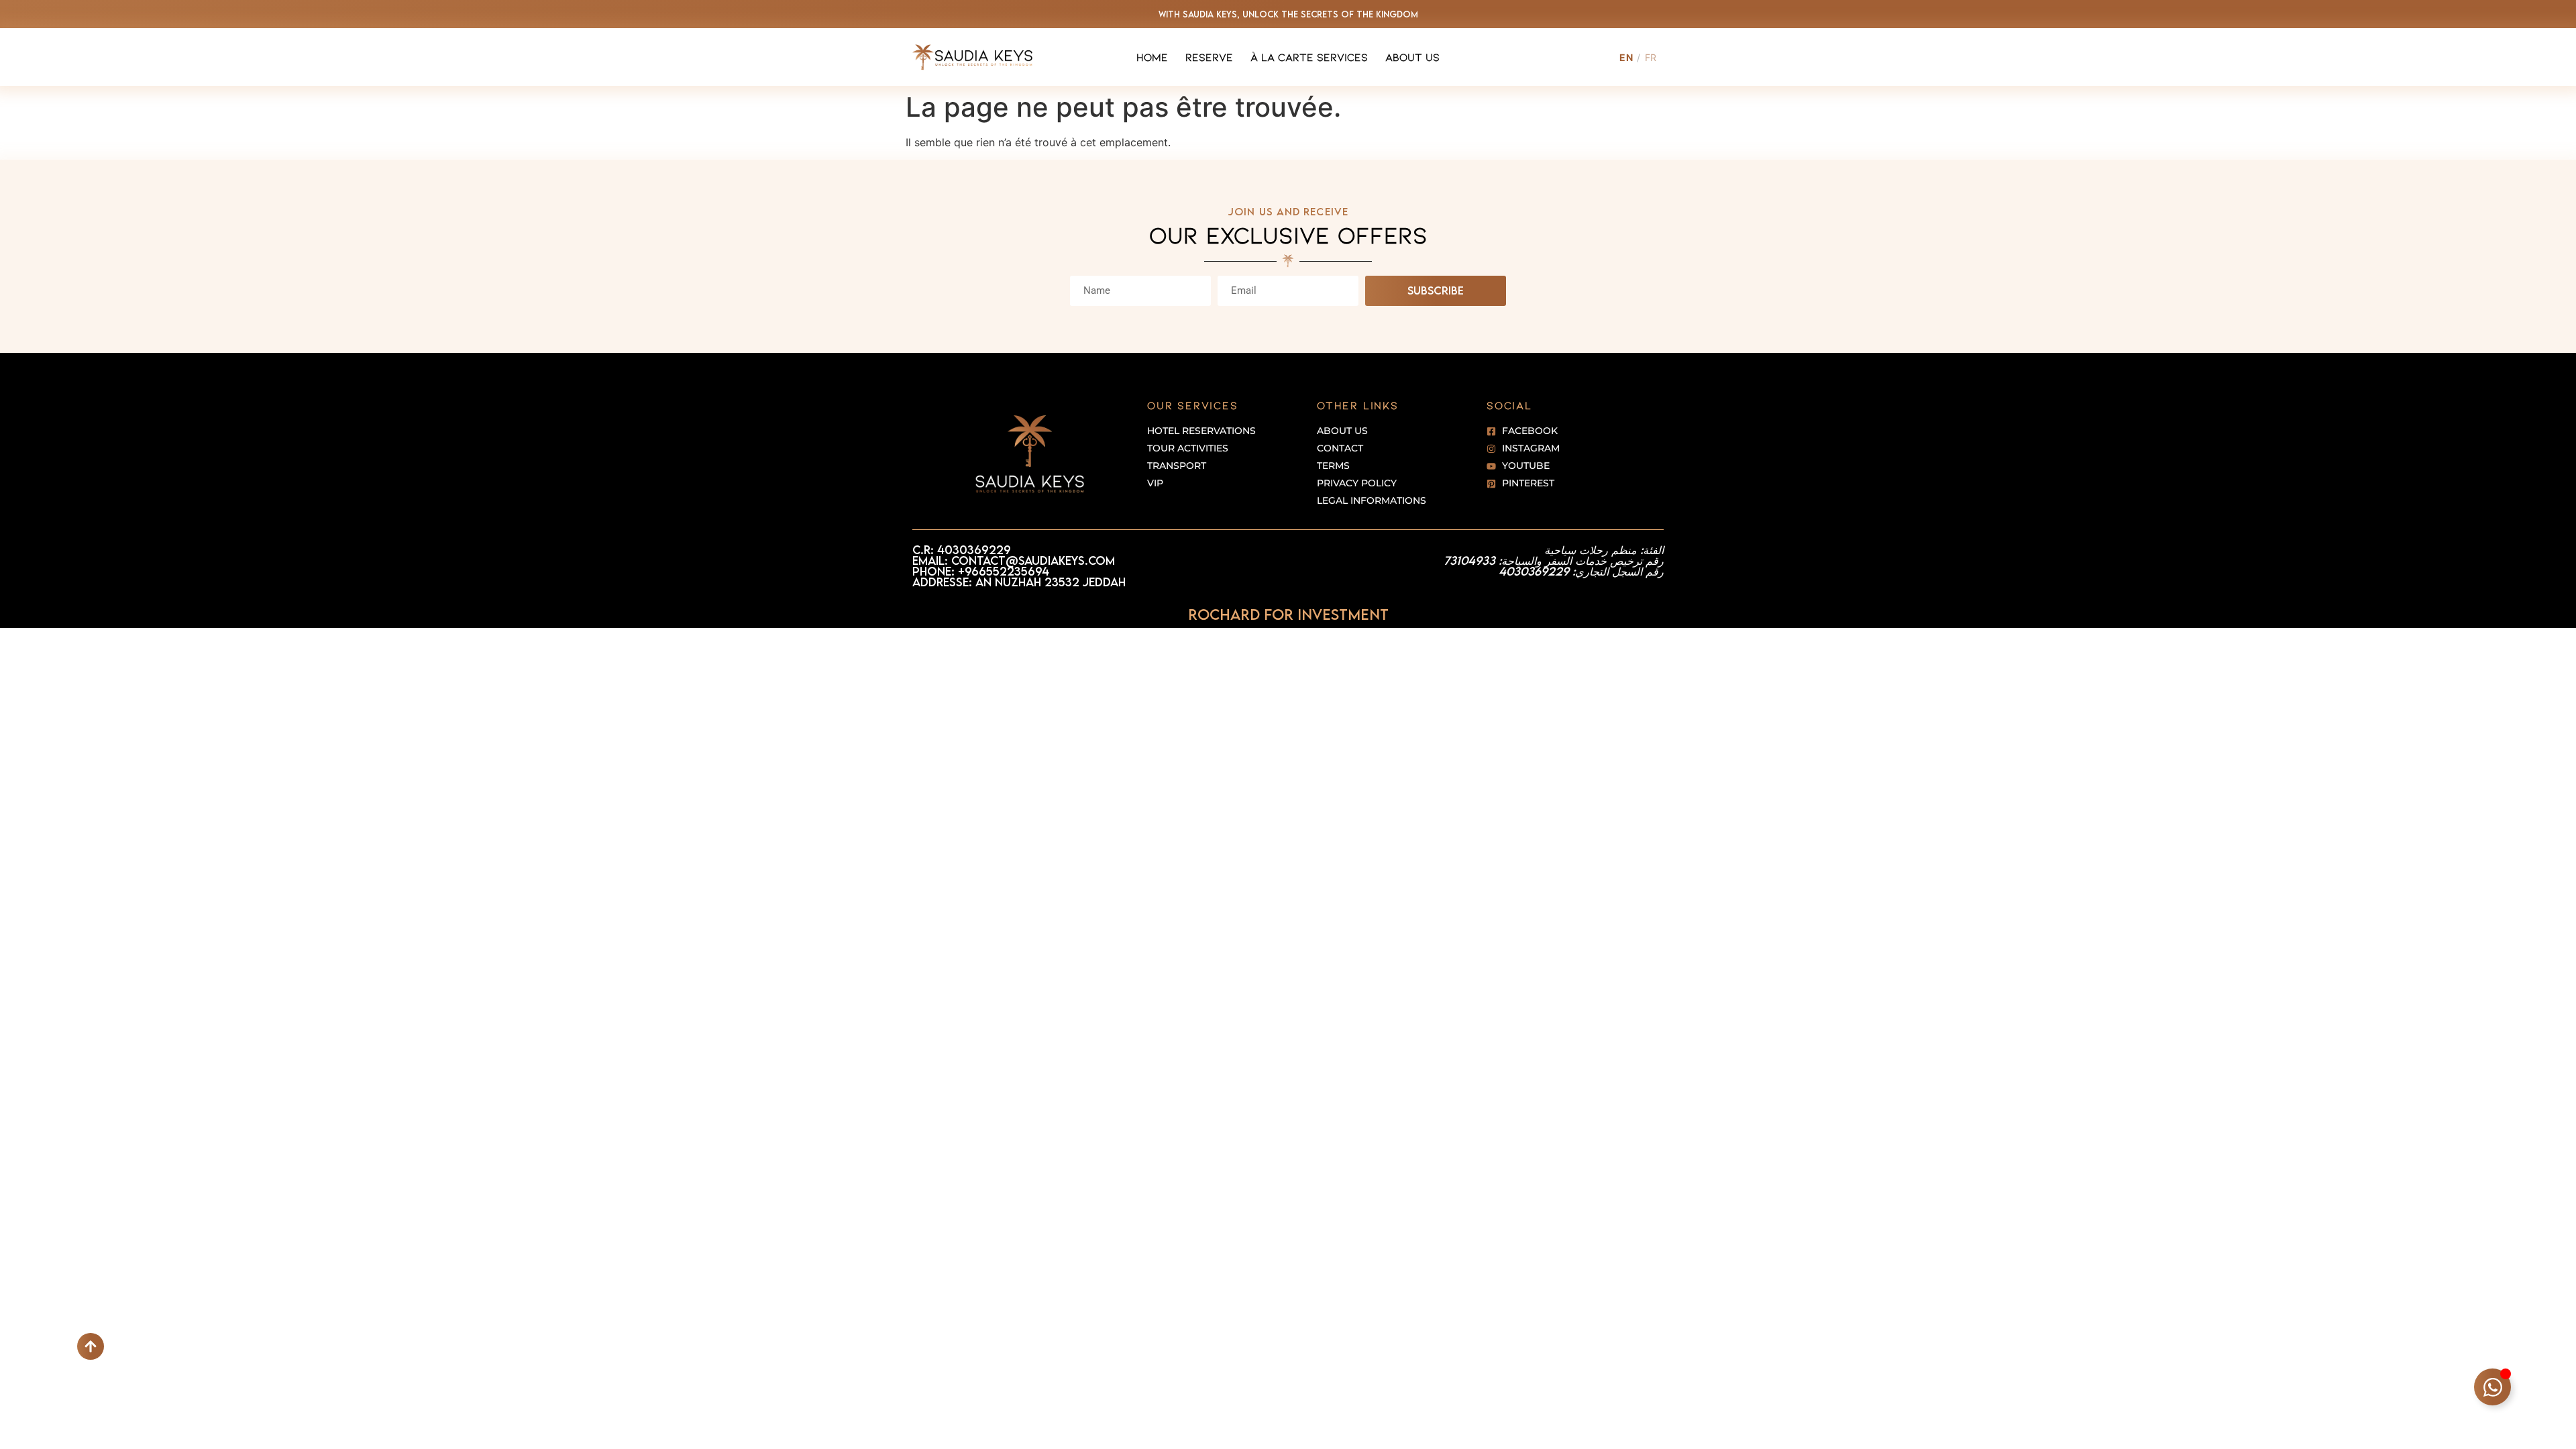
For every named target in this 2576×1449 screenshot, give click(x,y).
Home (1152, 57)
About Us (1412, 57)
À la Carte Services (1309, 57)
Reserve (1209, 57)
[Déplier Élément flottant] (2492, 1387)
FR (1651, 57)
